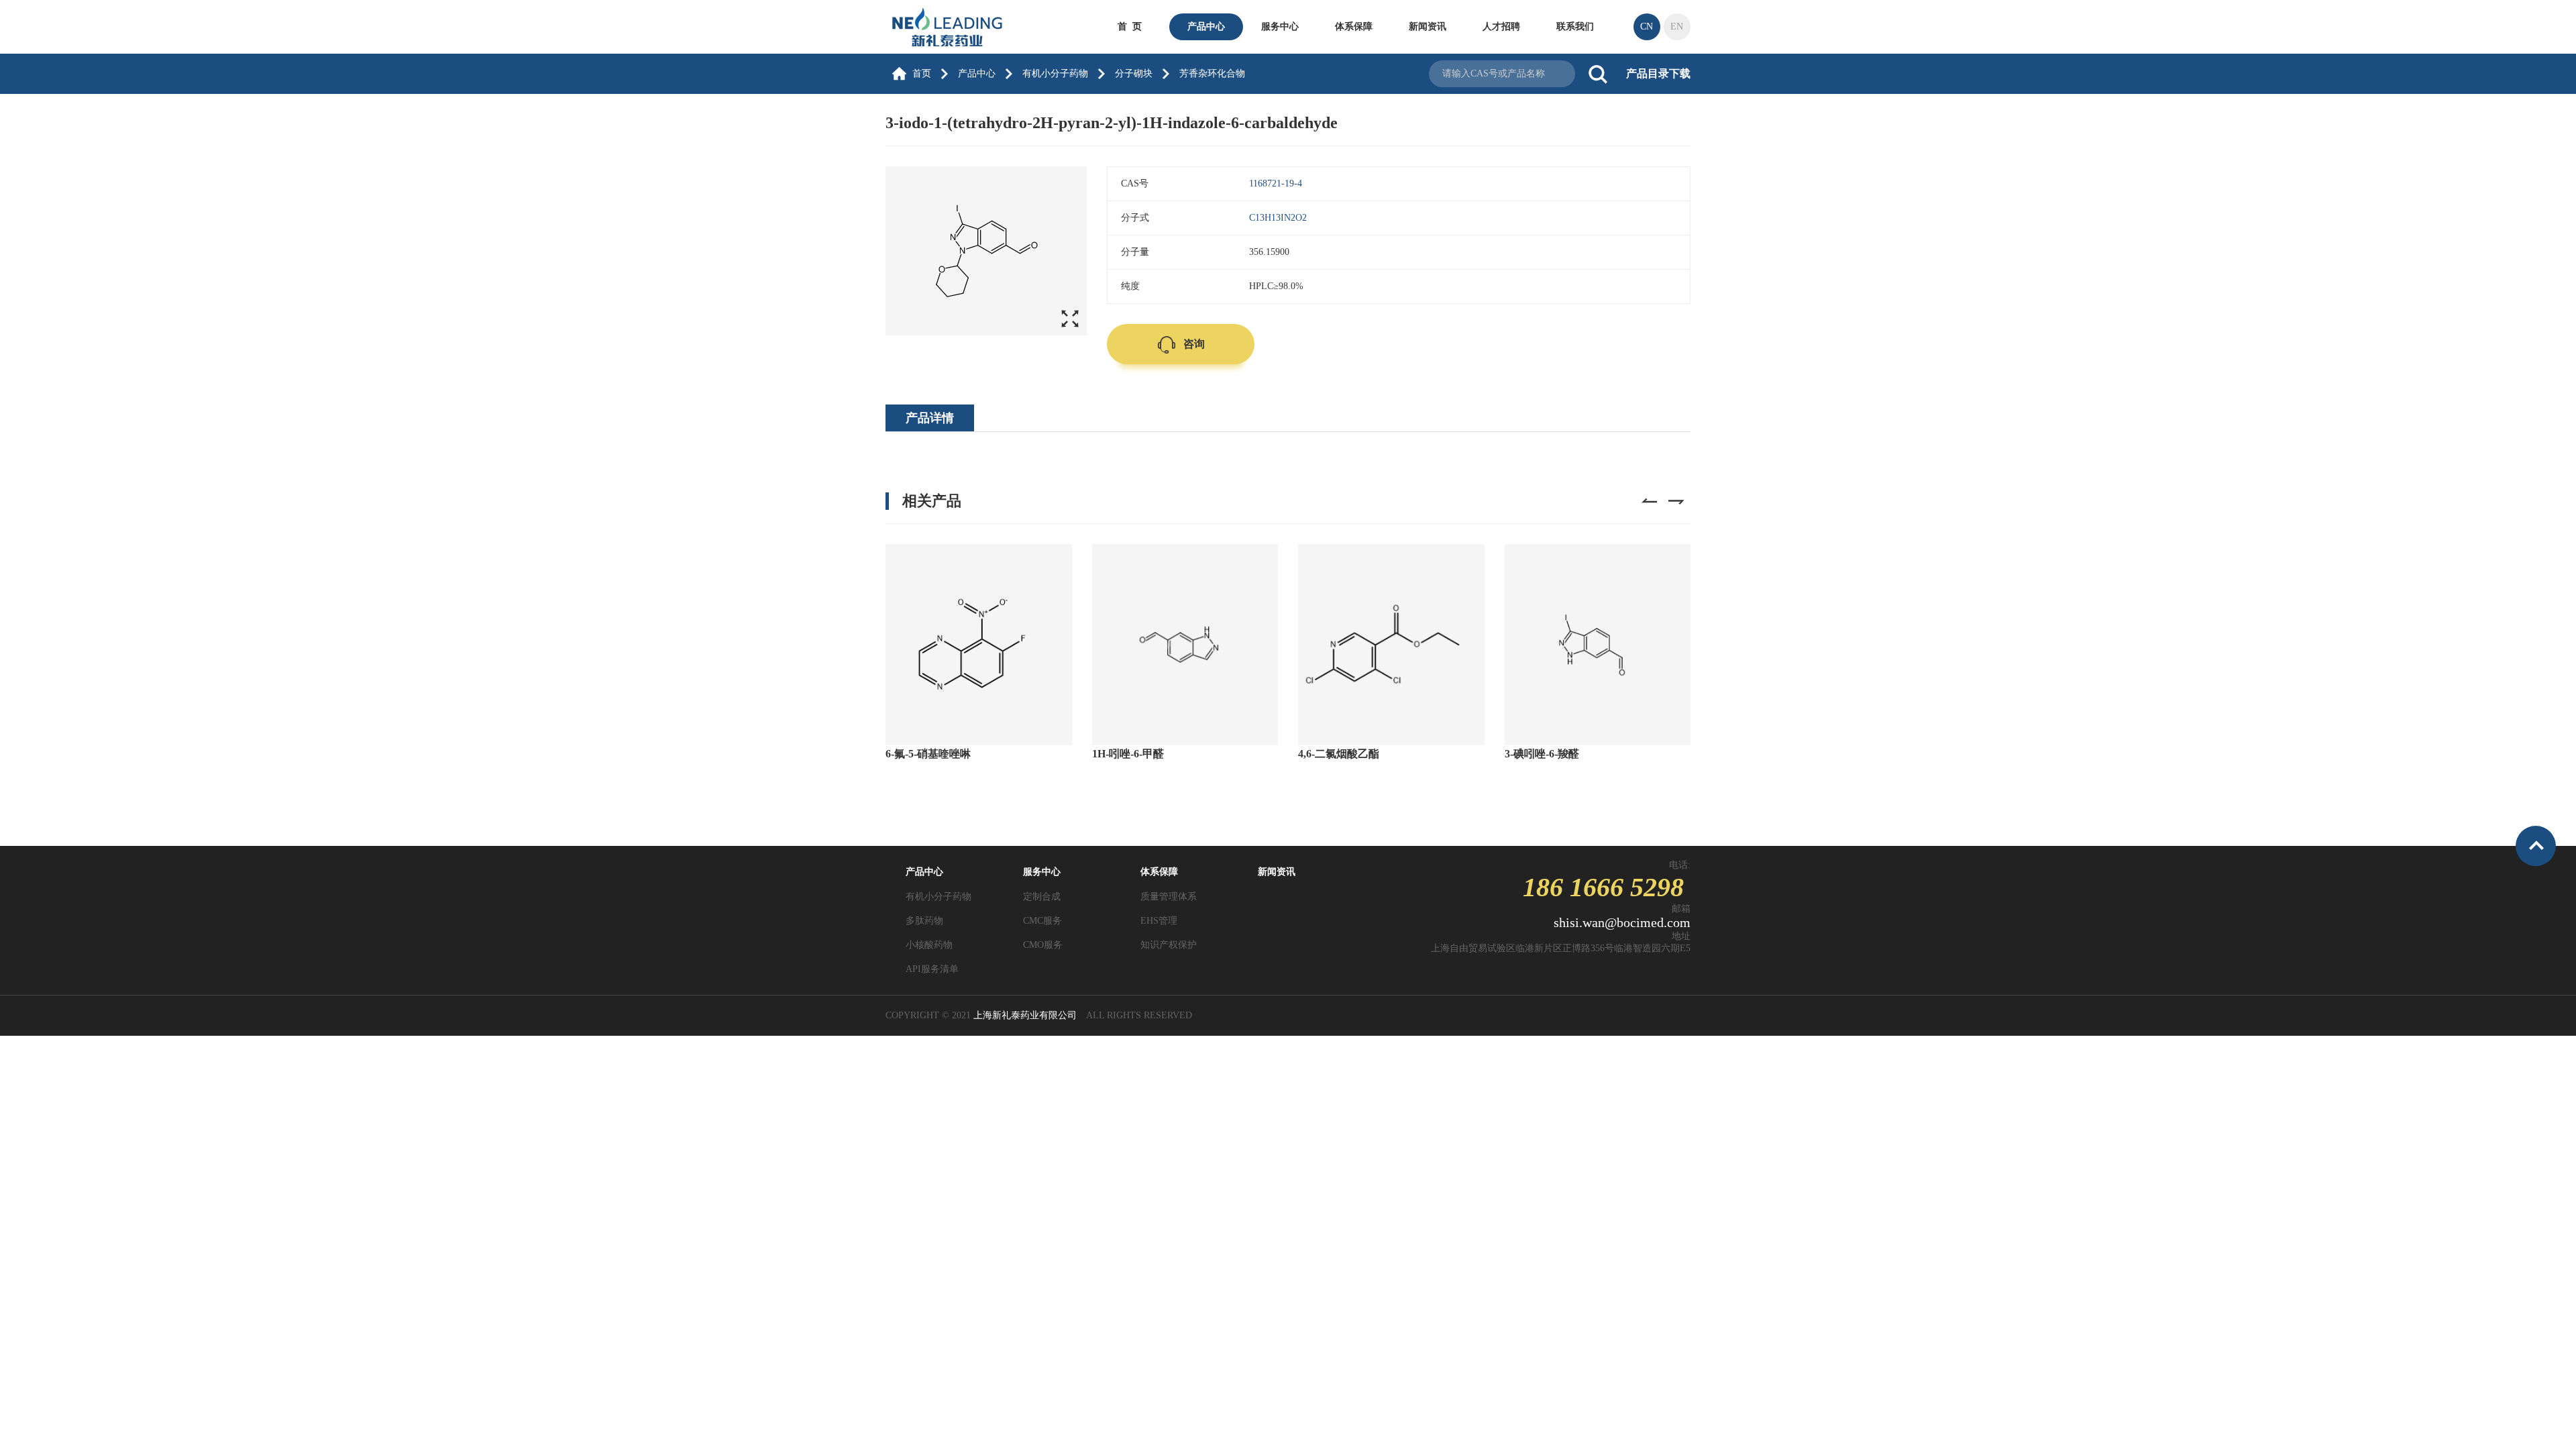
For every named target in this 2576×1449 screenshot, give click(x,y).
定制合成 (1042, 897)
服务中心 (1280, 26)
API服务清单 (932, 969)
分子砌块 (1134, 73)
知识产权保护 (1169, 945)
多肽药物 (924, 921)
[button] (1648, 506)
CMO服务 (1043, 945)
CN (1647, 26)
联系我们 (1575, 26)
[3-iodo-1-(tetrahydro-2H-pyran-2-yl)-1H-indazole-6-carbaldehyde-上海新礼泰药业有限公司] (956, 26)
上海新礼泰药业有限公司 (1025, 1015)
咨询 (1194, 344)
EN (1677, 26)
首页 (922, 73)
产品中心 (1206, 26)
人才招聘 (1501, 26)
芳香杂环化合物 (1212, 73)
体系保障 (1354, 26)
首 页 (1130, 26)
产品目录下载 (1658, 73)
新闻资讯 (1428, 26)
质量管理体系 (1169, 897)
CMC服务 (1042, 921)
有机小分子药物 (1055, 73)
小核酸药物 (929, 945)
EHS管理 (1159, 921)
